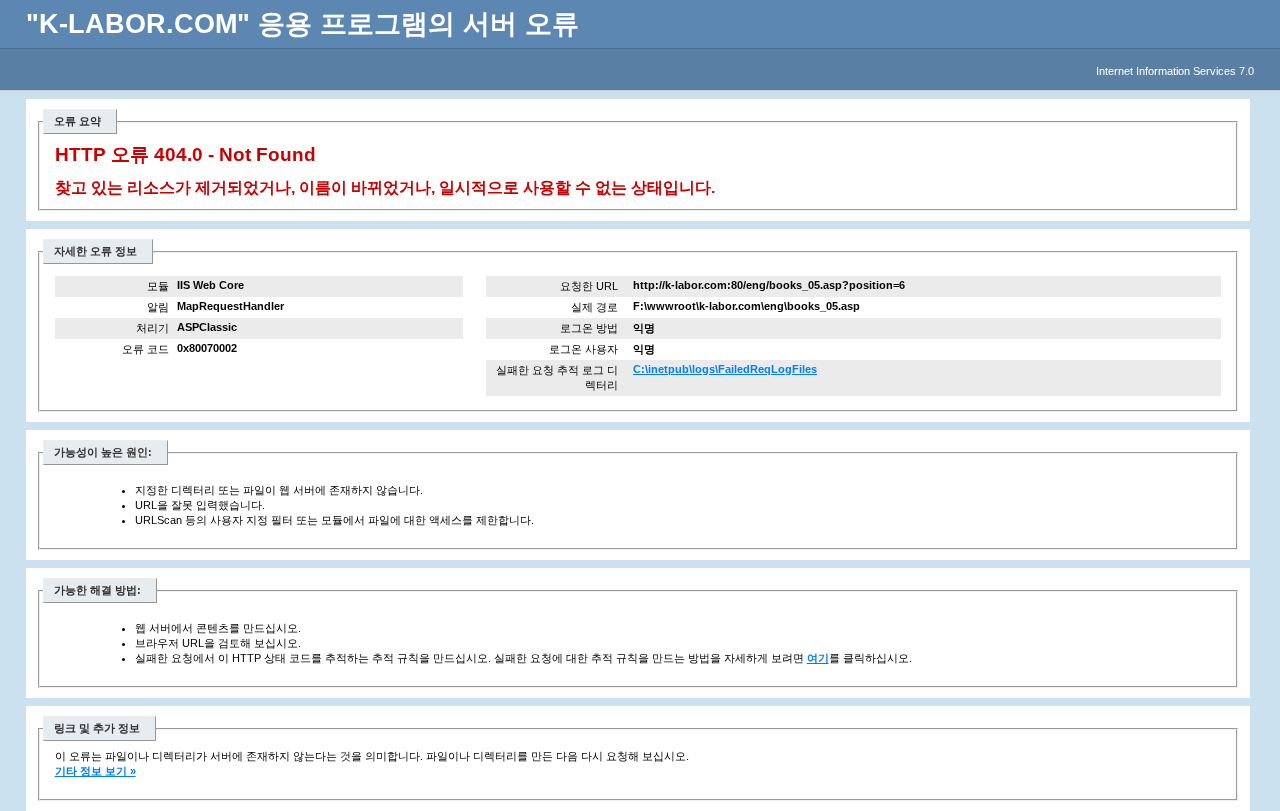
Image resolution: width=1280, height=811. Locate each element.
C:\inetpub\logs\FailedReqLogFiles (725, 369)
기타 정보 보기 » (95, 771)
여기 (818, 658)
